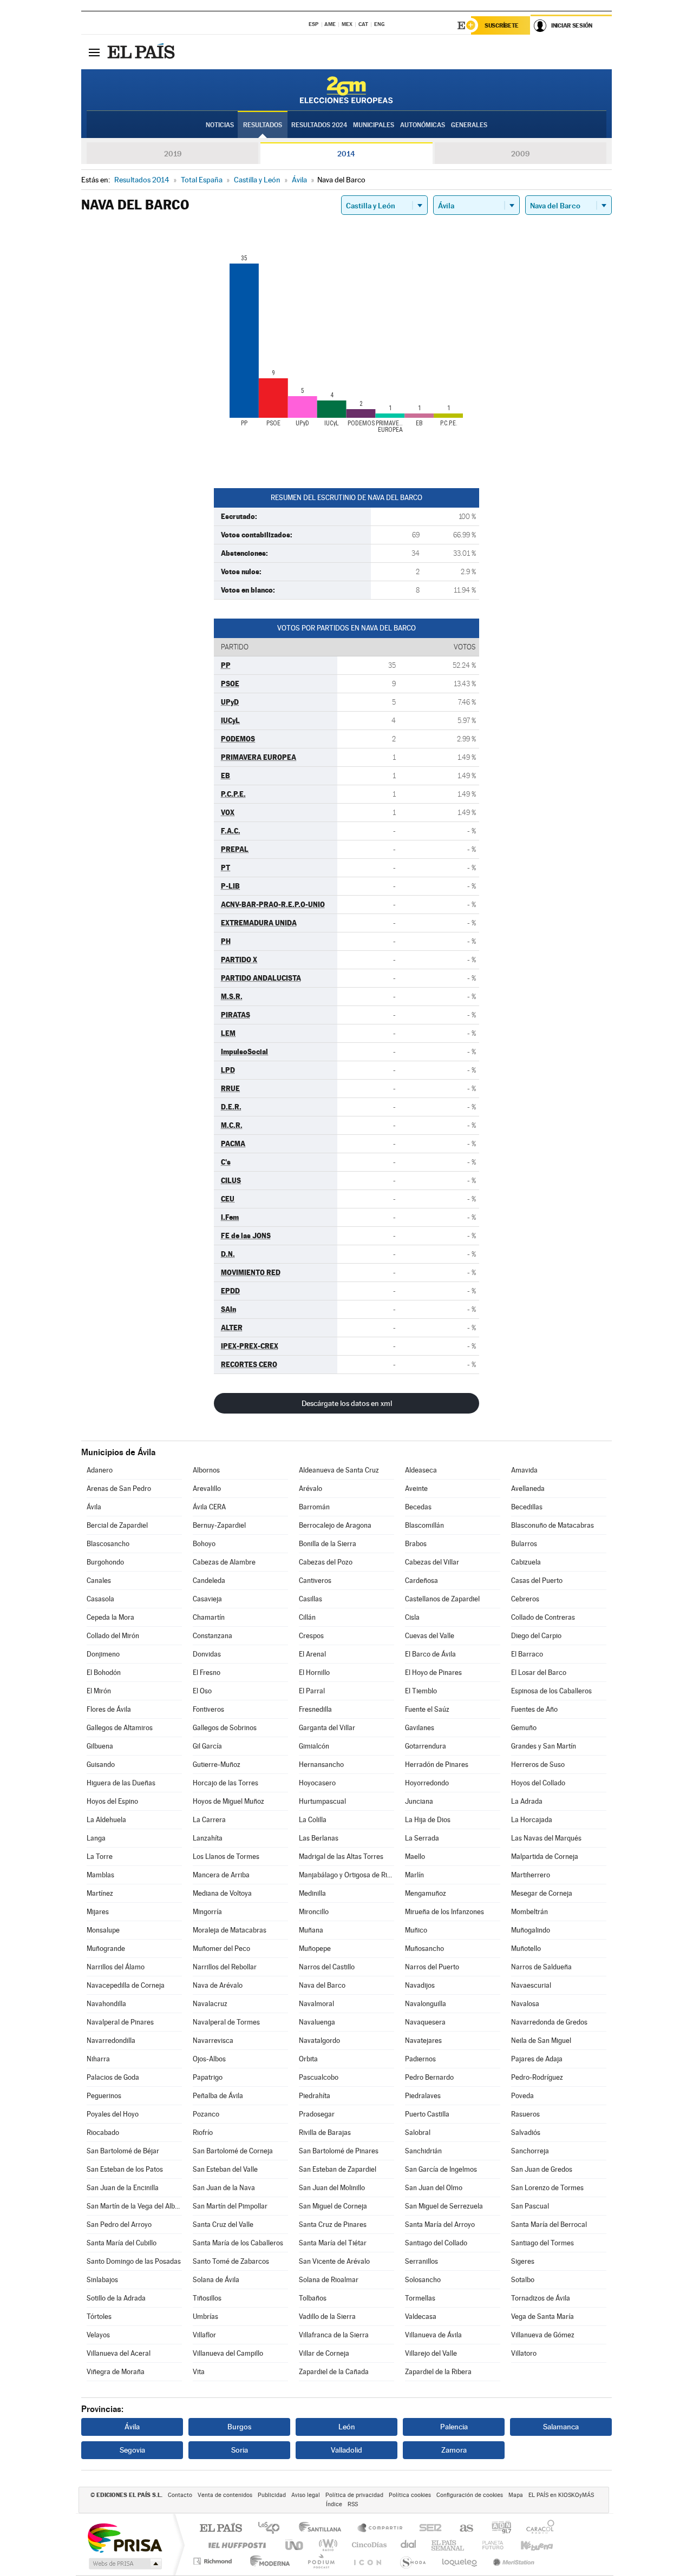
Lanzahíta (208, 1838)
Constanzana (213, 1636)
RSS (353, 2504)
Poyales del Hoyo (113, 2114)
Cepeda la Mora (110, 1617)
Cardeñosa (421, 1581)
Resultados (263, 125)
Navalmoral (316, 2004)
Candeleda (209, 1581)
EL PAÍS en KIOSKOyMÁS (561, 2495)
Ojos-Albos (209, 2059)
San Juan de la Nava (224, 2188)
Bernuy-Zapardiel (219, 1525)
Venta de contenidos (225, 2495)
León (347, 2427)
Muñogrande (106, 1949)
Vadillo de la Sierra (327, 2317)
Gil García (207, 1746)
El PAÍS (221, 2529)
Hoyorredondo (427, 1783)
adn (497, 2529)
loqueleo (460, 2561)
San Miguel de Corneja (333, 2206)
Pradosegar (317, 2114)
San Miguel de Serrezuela (444, 2206)
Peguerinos (104, 2096)
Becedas (418, 1507)
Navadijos (420, 1985)
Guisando (101, 1765)
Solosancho (423, 2280)
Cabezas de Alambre (224, 1562)
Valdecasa (421, 2317)
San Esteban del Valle (225, 2169)
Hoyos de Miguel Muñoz (228, 1801)
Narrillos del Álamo (116, 1967)
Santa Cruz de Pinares (333, 2225)
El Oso (202, 1691)
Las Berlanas (319, 1838)
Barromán (314, 1507)
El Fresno (207, 1673)
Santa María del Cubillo (122, 2243)
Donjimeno (103, 1654)
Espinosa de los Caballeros (551, 1691)
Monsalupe (103, 1930)
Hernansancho (321, 1765)
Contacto (180, 2495)
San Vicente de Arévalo (334, 2261)
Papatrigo (208, 2077)
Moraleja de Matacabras (230, 1930)
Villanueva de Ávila (433, 2335)
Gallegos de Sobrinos (225, 1728)
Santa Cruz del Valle (223, 2225)
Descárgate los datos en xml (347, 1403)
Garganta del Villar (327, 1728)
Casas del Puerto (537, 1581)
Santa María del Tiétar (333, 2243)
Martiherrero (531, 1875)
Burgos (239, 2427)
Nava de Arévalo (218, 1985)
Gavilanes (420, 1728)
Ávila (94, 1507)
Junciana (419, 1801)
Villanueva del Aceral (119, 2353)
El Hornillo (314, 1673)
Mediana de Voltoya (222, 1893)
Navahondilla (106, 2004)
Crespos (311, 1636)
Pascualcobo (319, 2077)
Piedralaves (423, 2096)
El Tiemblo (421, 1691)
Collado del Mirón (113, 1636)
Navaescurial (531, 1985)
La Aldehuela (106, 1820)
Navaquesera (425, 2022)
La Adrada (527, 1801)
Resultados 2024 (319, 125)
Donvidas (207, 1654)
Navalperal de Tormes (226, 2022)
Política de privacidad (354, 2495)
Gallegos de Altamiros (120, 1728)
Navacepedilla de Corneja (126, 1985)
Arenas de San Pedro (119, 1489)
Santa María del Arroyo (440, 2225)
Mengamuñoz (426, 1893)
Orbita (308, 2059)
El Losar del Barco (539, 1673)
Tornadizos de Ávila (541, 2298)
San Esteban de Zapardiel (338, 2169)
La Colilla (313, 1820)
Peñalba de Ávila (218, 2096)
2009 (520, 154)
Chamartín (209, 1617)
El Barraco (527, 1654)
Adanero (100, 1470)
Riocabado (103, 2133)
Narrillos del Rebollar (225, 1967)
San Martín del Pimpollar (230, 2206)
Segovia (132, 2450)
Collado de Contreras (543, 1617)
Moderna (267, 2561)
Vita (199, 2372)
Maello (415, 1857)
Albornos (206, 1470)
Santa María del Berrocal (549, 2225)
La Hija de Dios (428, 1820)
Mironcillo (314, 1912)
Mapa (516, 2495)
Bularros (524, 1544)
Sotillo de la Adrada (116, 2298)
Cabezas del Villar (432, 1562)
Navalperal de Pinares (120, 2022)
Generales (469, 125)
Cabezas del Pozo (326, 1562)
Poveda (522, 2096)
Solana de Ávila (216, 2280)
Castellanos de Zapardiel (442, 1599)
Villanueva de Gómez (543, 2335)
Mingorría (207, 1912)
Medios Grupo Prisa (124, 2564)
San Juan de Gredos (542, 2169)
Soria (240, 2450)
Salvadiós (526, 2133)
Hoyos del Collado (538, 1783)
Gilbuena (100, 1746)
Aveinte (416, 1489)
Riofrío (203, 2133)
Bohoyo (204, 1544)
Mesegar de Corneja (542, 1893)
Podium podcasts (321, 2561)
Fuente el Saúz (427, 1709)
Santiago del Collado (436, 2243)
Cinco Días (368, 2545)
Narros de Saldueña (541, 1967)
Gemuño (524, 1728)
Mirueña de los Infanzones (444, 1912)
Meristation (512, 2561)
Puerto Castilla (427, 2114)
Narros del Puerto (432, 1967)
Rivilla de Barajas (325, 2133)
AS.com (462, 2529)
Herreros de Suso (538, 1765)
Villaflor (204, 2335)
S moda (412, 2561)
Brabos (416, 1544)
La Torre (100, 1857)
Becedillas (527, 1507)
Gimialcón (314, 1746)
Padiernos (420, 2059)
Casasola (100, 1599)
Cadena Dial (409, 2545)
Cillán (307, 1617)
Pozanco (206, 2114)
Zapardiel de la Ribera (438, 2372)
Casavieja (207, 1599)
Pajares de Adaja (537, 2059)
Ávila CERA (209, 1507)
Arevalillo (207, 1489)
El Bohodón (104, 1673)
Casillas (310, 1599)
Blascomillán (424, 1525)
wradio (326, 2545)
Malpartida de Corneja (545, 1857)
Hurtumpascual (322, 1801)
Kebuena (527, 2545)
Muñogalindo (531, 1930)
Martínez (100, 1893)
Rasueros (525, 2114)
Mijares (98, 1912)
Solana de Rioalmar (329, 2280)
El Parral (312, 1691)
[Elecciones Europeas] (346, 90)
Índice (334, 2504)
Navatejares (423, 2041)
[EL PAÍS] (142, 52)
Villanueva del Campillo (228, 2353)
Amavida (524, 1470)
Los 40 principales (273, 2529)
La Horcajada (532, 1820)
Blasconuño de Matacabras (553, 1525)
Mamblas (100, 1875)
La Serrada (422, 1838)
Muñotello (526, 1949)
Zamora (454, 2450)
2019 (173, 154)
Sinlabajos (102, 2280)
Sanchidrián (423, 2151)
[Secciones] (94, 52)
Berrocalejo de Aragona (335, 1525)
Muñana (311, 1930)
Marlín (414, 1875)
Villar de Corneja (324, 2353)
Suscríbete (502, 25)
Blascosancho (108, 1544)
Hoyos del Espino (112, 1801)
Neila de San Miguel (541, 2041)
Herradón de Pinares (437, 1765)
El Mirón (99, 1691)
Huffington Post (235, 2545)
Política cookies (410, 2495)
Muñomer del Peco (221, 1949)
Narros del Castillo (327, 1967)
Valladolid (346, 2450)
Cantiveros (315, 1581)
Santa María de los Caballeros (238, 2243)
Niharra (98, 2059)
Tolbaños (313, 2298)
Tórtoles (99, 2317)
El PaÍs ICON (367, 2561)
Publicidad (272, 2495)
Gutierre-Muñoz (217, 1765)
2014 (346, 154)
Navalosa (525, 2004)
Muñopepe (315, 1949)
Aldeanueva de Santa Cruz (339, 1470)
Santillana (323, 2529)
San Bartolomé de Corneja (233, 2151)
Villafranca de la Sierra (334, 2335)
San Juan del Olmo (434, 2188)
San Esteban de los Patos (125, 2169)
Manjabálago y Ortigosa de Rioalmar (346, 1875)
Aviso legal (306, 2495)
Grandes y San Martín (544, 1746)
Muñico (416, 1930)
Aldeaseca (421, 1470)
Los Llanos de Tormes (226, 1857)
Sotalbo (523, 2280)
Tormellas (420, 2298)
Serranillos (421, 2261)
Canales (99, 1581)
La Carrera (209, 1820)
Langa (96, 1838)
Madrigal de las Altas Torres (341, 1857)
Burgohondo (105, 1562)
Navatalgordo (319, 2041)
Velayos (98, 2335)
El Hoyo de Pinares (433, 1673)
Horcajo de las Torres (225, 1783)
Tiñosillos (207, 2298)
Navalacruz (210, 2004)
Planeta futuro (488, 2545)
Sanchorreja (530, 2151)
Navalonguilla (426, 2004)
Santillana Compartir (381, 2529)
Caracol (537, 2529)
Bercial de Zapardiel (117, 1525)
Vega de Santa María (542, 2317)
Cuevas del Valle (430, 1636)
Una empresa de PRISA (125, 2537)
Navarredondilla (111, 2041)
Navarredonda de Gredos (549, 2022)
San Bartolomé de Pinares (339, 2151)
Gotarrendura (426, 1746)
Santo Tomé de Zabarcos (231, 2261)
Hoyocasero (317, 1783)
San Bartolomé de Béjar (123, 2151)
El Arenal (312, 1654)
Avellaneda (528, 1489)
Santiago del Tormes (542, 2243)
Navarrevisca (213, 2041)
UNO (295, 2545)
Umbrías (205, 2317)
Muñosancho (424, 1949)
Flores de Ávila (109, 1709)
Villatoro (524, 2353)
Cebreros (525, 1599)
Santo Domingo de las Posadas (134, 2261)
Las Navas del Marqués (546, 1838)
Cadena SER (427, 2529)
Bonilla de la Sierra (328, 1544)
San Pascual (530, 2206)
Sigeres (523, 2261)
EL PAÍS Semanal (449, 2545)
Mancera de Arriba (221, 1875)
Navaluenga (317, 2022)
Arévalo (310, 1489)
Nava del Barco (322, 1985)
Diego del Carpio (536, 1636)
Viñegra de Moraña (116, 2372)
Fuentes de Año (534, 1709)
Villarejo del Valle (431, 2353)
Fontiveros (208, 1709)
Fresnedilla (315, 1709)
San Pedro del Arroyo (119, 2225)
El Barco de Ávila (430, 1654)
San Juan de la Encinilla (123, 2188)
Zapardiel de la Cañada (334, 2372)
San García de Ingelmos (441, 2169)
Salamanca (561, 2427)
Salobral (418, 2133)
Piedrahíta (315, 2096)
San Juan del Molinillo (332, 2188)
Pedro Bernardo (429, 2077)
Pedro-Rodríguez (537, 2077)
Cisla (412, 1617)
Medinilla (312, 1893)
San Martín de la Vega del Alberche (134, 2206)
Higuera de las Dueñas (121, 1783)
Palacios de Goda (113, 2077)
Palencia (454, 2427)
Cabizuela (526, 1562)
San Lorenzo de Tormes (547, 2188)
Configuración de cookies (470, 2495)
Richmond (214, 2561)
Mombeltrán (529, 1912)
